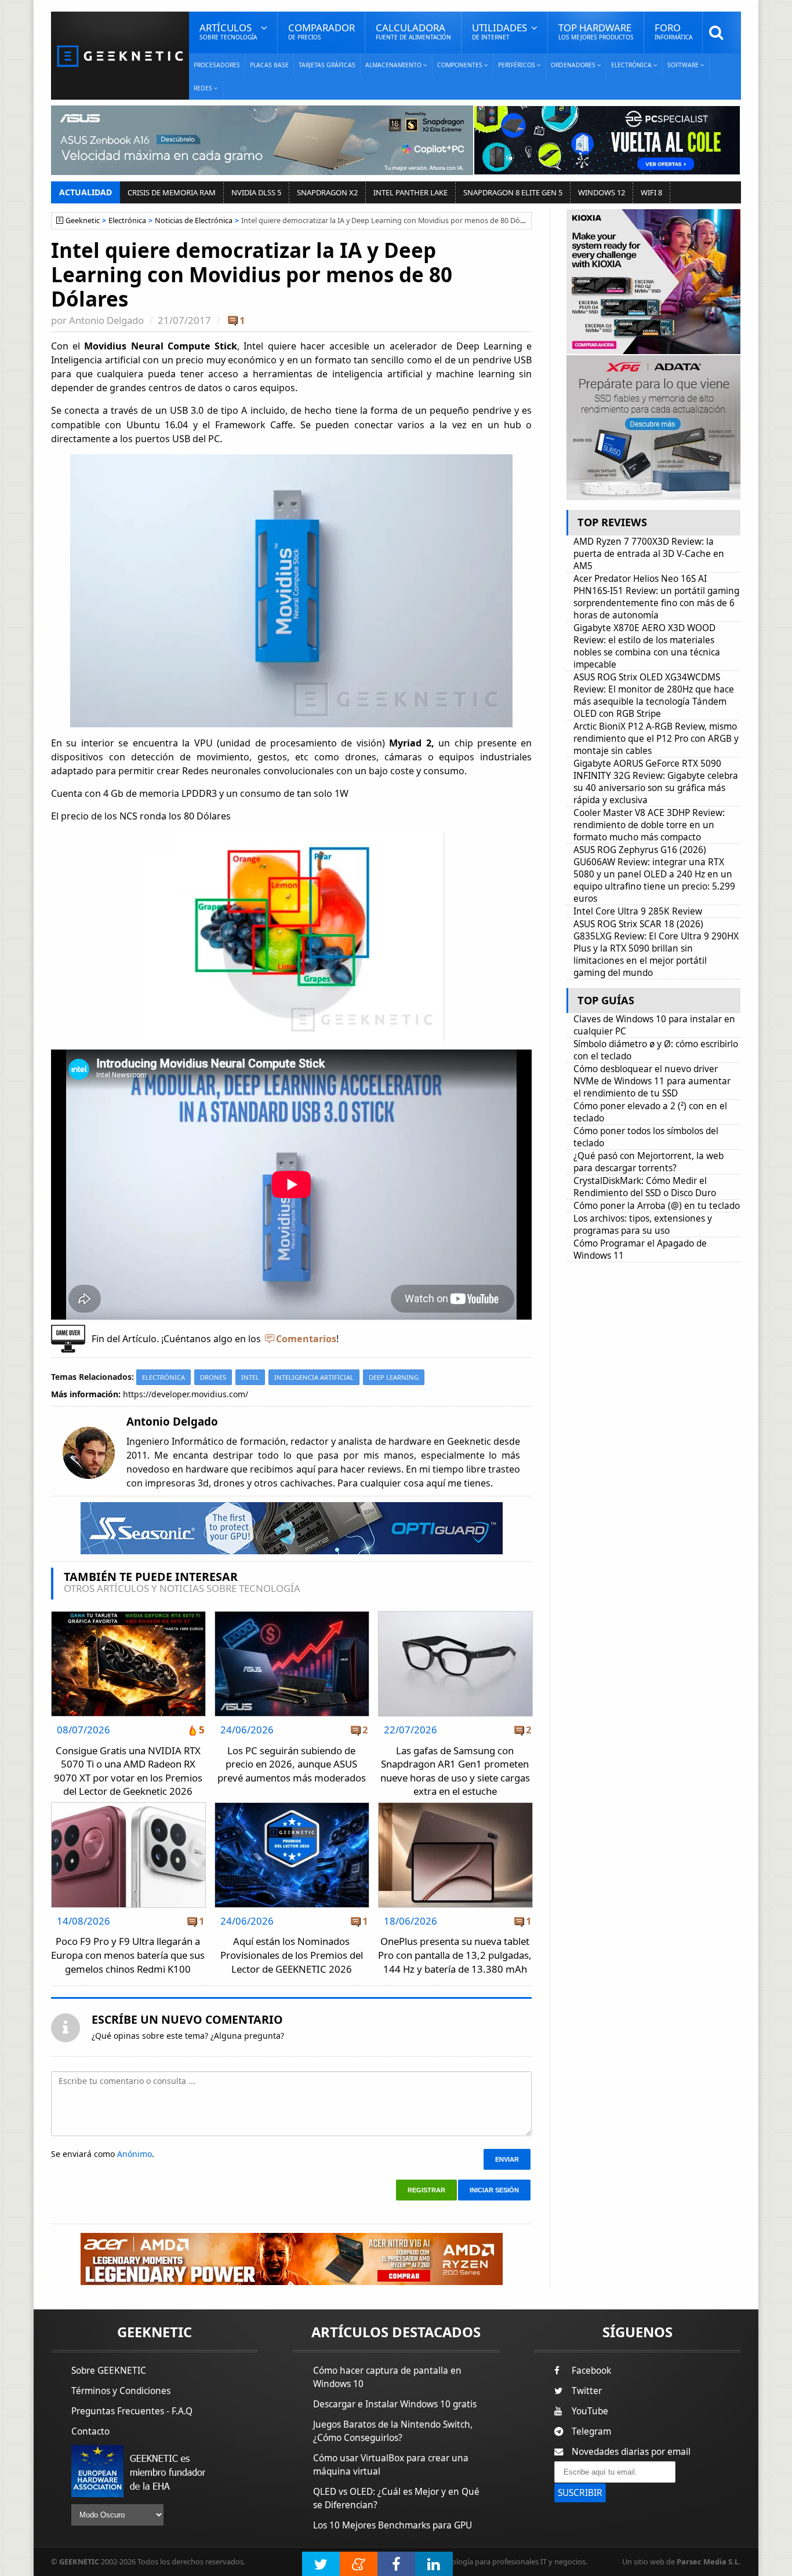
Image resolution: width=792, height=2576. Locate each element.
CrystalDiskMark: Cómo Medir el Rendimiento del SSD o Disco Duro (645, 1187)
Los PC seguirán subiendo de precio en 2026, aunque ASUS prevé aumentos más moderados (292, 1764)
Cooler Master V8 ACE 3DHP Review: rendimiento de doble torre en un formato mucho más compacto (649, 825)
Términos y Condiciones (121, 2391)
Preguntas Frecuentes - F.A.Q (132, 2411)
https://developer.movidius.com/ (186, 1394)
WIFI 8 (651, 192)
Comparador (321, 31)
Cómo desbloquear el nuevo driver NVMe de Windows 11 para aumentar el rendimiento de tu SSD (652, 1081)
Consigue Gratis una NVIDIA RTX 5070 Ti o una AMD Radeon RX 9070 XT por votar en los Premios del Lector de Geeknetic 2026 (128, 1771)
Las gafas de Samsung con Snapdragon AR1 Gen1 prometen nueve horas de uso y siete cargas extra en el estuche (455, 1771)
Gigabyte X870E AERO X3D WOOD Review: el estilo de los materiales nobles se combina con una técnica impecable (647, 646)
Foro (673, 31)
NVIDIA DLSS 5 (256, 192)
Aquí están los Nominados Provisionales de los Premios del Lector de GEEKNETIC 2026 (292, 1955)
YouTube (590, 2411)
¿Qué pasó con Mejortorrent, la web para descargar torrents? (649, 1162)
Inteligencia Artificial (314, 1377)
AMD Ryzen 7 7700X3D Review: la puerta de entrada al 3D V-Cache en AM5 (649, 554)
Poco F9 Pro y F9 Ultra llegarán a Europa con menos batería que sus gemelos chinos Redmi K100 (128, 1955)
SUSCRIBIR (580, 2493)
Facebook (591, 2371)
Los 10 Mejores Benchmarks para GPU (393, 2525)
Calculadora (413, 31)
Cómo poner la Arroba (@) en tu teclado (657, 1206)
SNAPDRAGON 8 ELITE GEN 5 (513, 192)
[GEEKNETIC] (120, 55)
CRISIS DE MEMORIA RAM (172, 192)
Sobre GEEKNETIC (109, 2371)
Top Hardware (596, 31)
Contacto (90, 2431)
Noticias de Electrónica (194, 221)
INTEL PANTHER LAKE (410, 192)
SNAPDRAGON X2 (327, 192)
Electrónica (127, 221)
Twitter (587, 2391)
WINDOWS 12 (602, 192)
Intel (250, 1377)
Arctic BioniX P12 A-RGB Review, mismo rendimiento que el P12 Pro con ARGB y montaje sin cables (656, 739)
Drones (213, 1377)
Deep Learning (394, 1377)
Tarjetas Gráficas (327, 65)
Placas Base (269, 65)
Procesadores (217, 65)
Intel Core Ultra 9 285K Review (638, 911)
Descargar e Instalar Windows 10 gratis (395, 2404)
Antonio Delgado (106, 320)
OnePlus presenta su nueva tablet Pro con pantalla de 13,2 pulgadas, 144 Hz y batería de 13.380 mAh (455, 1955)
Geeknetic (83, 221)
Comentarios (306, 1339)
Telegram (591, 2431)
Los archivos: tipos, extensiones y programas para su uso (643, 1225)
